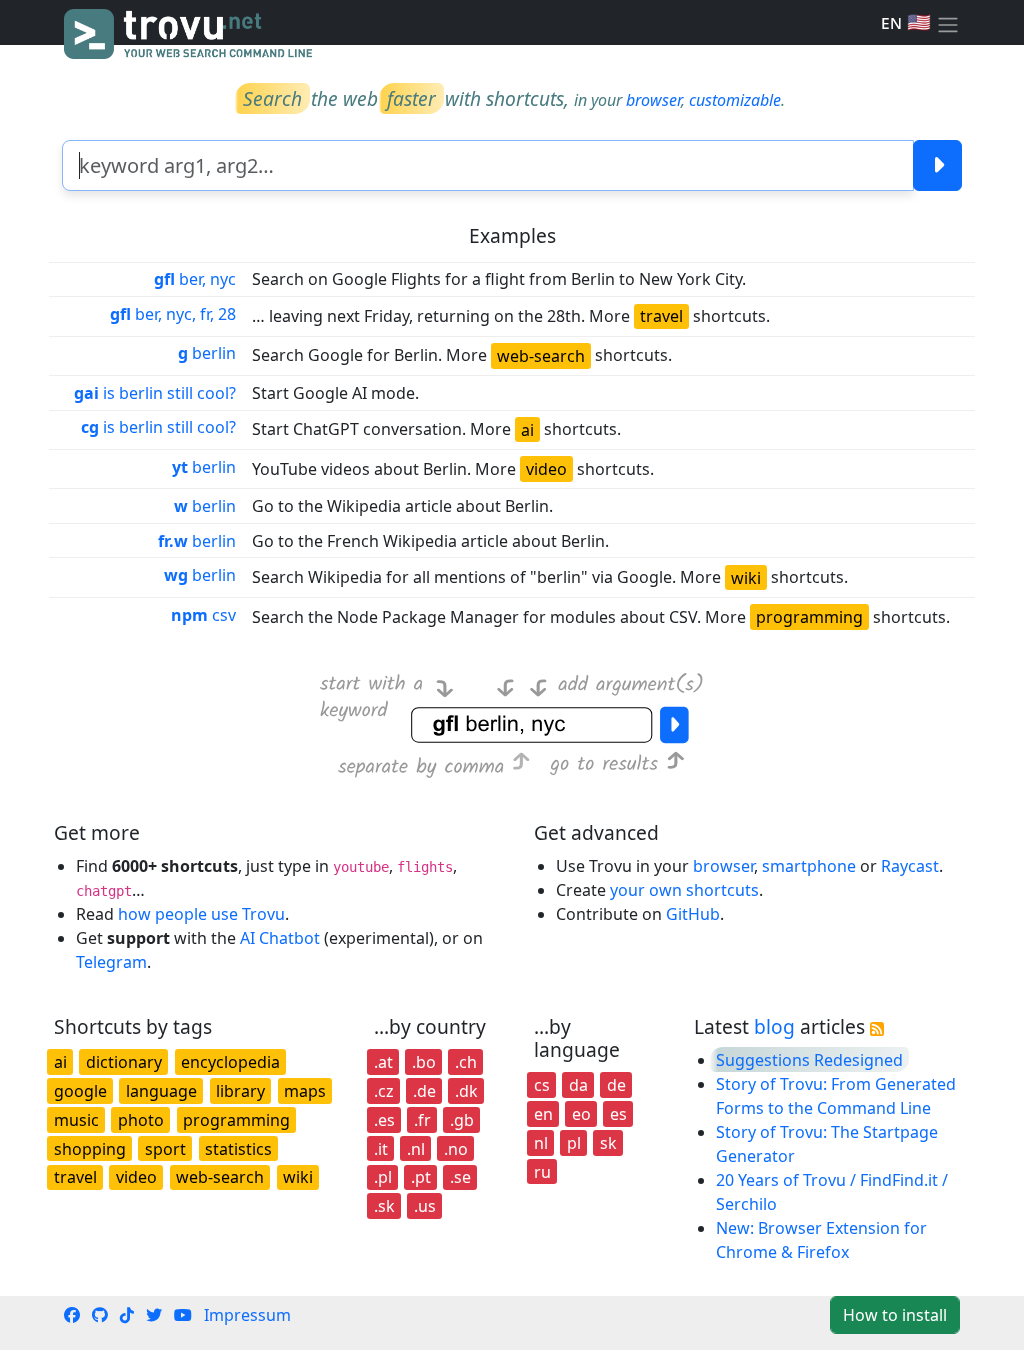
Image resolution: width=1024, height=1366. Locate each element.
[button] (948, 23)
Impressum (247, 1315)
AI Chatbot (280, 938)
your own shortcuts (684, 890)
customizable (735, 100)
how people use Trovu (201, 914)
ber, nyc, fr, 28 (173, 314)
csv (203, 615)
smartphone (809, 866)
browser (653, 100)
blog (774, 1026)
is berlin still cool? (155, 393)
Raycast (910, 866)
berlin (207, 353)
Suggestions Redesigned (809, 1060)
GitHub (693, 914)
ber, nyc (195, 279)
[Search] (937, 165)
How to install (895, 1315)
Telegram (111, 962)
